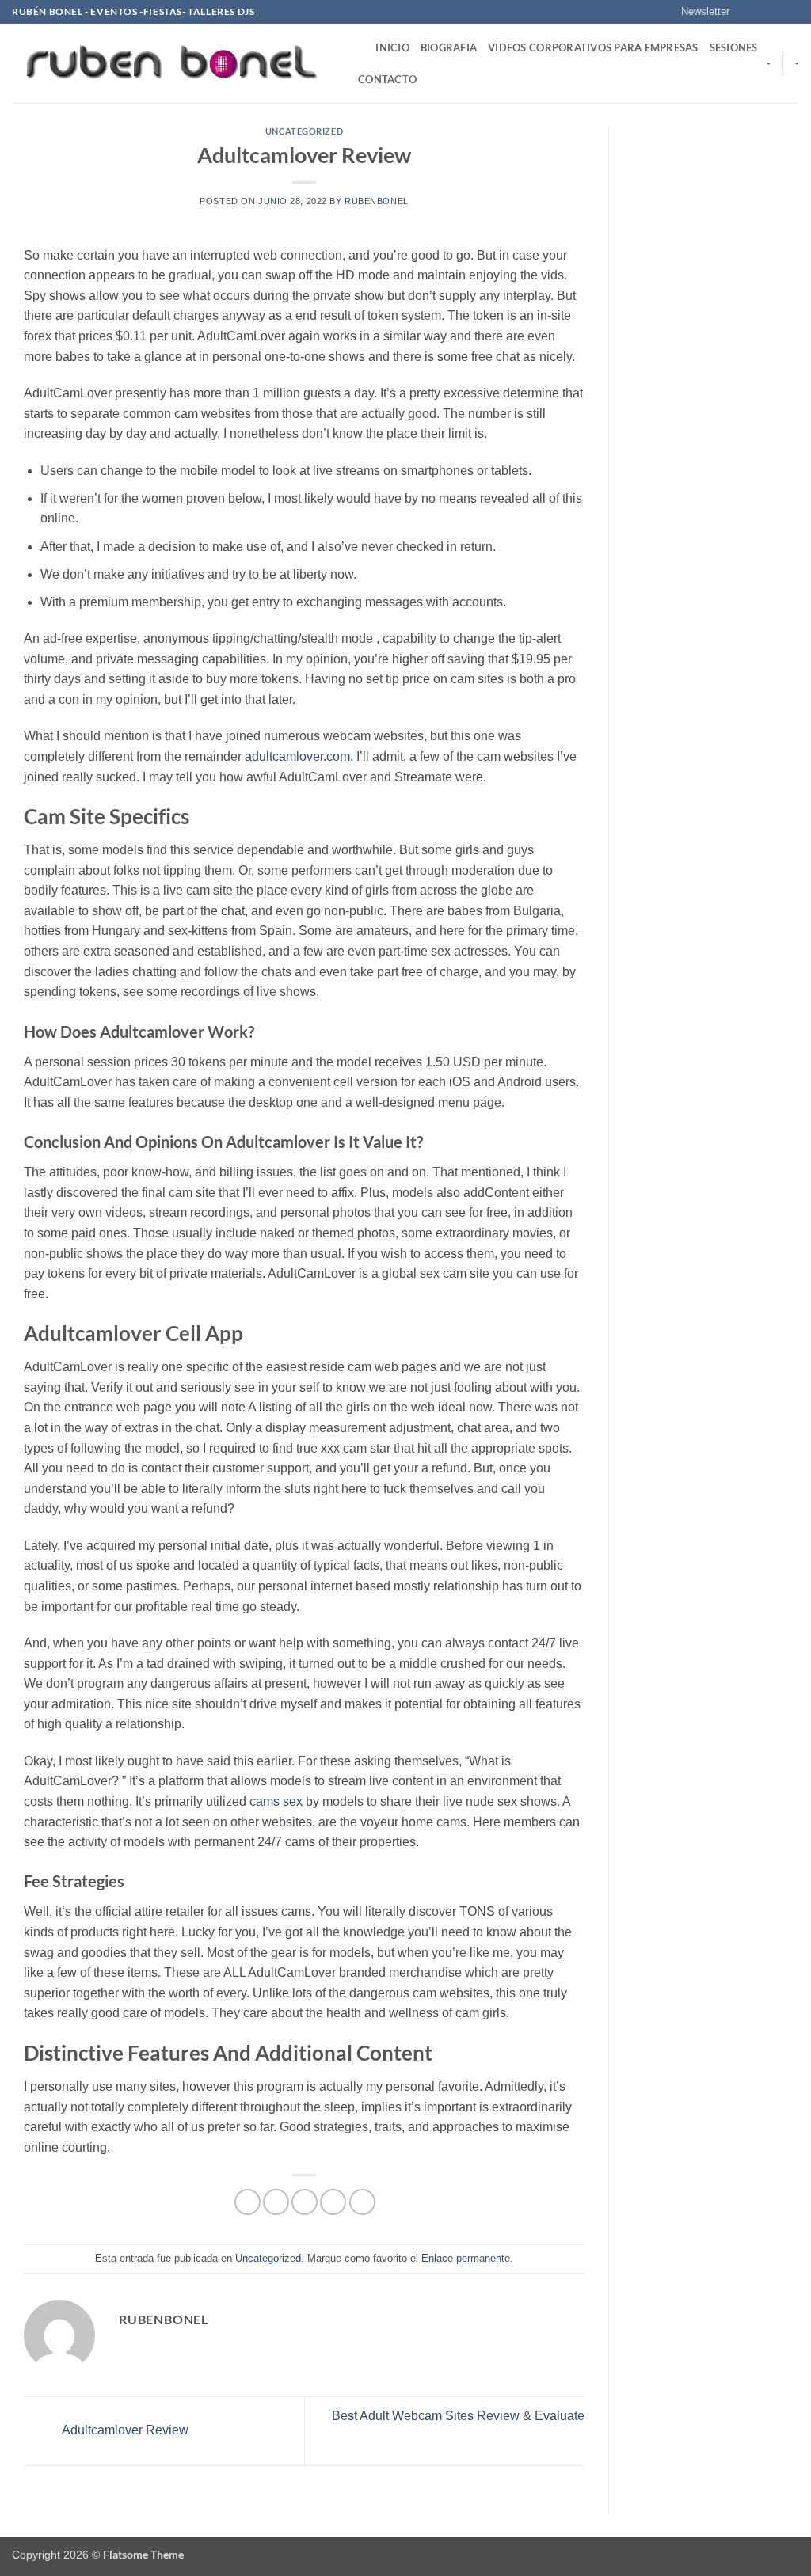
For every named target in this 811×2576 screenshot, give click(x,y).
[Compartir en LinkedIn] (362, 2202)
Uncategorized (304, 131)
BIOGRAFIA (449, 47)
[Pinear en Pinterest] (333, 2202)
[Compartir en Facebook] (247, 2202)
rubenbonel (377, 201)
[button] (698, 12)
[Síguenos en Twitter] (776, 12)
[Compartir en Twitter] (276, 2202)
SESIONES (734, 47)
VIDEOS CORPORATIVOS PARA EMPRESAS (593, 47)
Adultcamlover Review (124, 2430)
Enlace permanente (466, 2258)
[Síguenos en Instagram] (761, 12)
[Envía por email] (305, 2202)
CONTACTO (387, 79)
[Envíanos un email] (791, 12)
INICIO (392, 47)
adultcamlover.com (297, 756)
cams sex (276, 1801)
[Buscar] (358, 47)
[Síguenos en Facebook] (746, 12)
